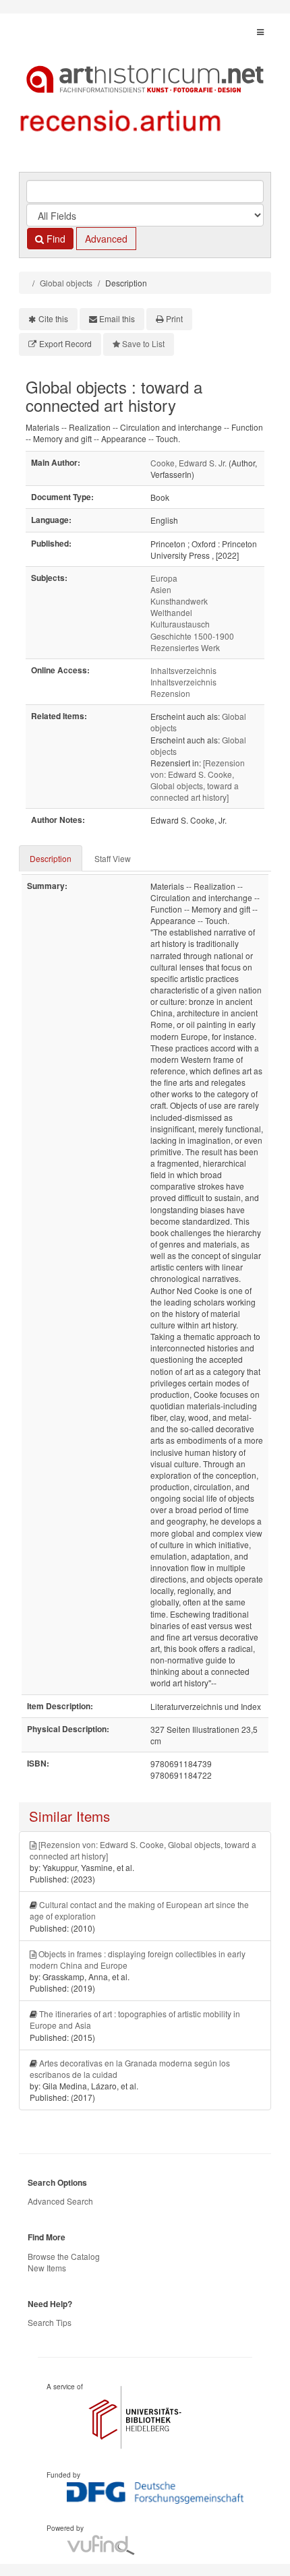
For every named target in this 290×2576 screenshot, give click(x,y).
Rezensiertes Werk (185, 647)
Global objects (66, 283)
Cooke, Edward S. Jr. (188, 463)
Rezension (170, 693)
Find (55, 239)
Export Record (65, 343)
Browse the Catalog (64, 2256)
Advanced (106, 239)
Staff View (113, 858)
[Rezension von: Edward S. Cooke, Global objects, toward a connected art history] (198, 780)
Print (174, 318)
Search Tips (50, 2322)
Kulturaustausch (180, 624)
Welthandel (171, 612)
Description (51, 858)
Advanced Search (60, 2201)
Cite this (53, 318)
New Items (47, 2268)
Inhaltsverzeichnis (183, 670)
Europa (164, 578)
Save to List (143, 343)
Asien (161, 589)
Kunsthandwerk (179, 601)
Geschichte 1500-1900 (192, 636)
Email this (117, 318)
